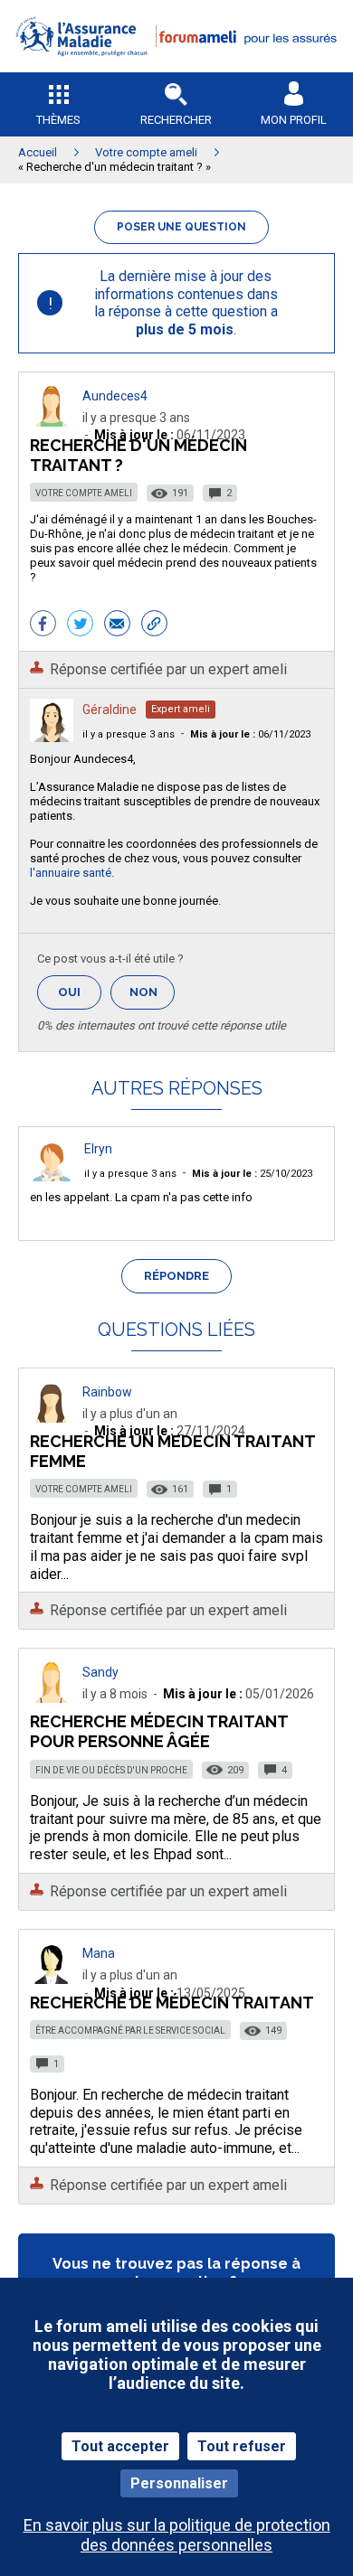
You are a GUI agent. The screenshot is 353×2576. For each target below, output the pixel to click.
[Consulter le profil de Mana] (52, 1979)
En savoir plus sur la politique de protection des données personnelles (177, 2534)
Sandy (100, 1672)
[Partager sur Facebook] (43, 625)
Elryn (98, 1149)
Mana (99, 1953)
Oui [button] (80, 992)
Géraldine (110, 710)
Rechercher (176, 120)
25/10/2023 (252, 1174)
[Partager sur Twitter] (80, 625)
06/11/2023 (250, 734)
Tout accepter (120, 2446)
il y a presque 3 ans (129, 734)
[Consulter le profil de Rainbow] (52, 1418)
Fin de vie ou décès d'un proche (111, 1770)
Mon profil (294, 120)
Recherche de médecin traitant (172, 2003)
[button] (176, 68)
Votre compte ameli (84, 493)
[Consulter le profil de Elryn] (52, 1176)
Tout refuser (242, 2446)
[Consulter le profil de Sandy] (52, 1698)
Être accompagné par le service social (130, 2031)
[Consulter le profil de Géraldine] (52, 737)
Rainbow (107, 1392)
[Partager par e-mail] (117, 625)
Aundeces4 (115, 396)
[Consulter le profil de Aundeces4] (52, 422)
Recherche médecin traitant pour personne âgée (159, 1731)
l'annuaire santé (71, 873)
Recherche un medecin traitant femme (172, 1451)
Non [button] (152, 997)
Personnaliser (179, 2483)
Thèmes (58, 120)
